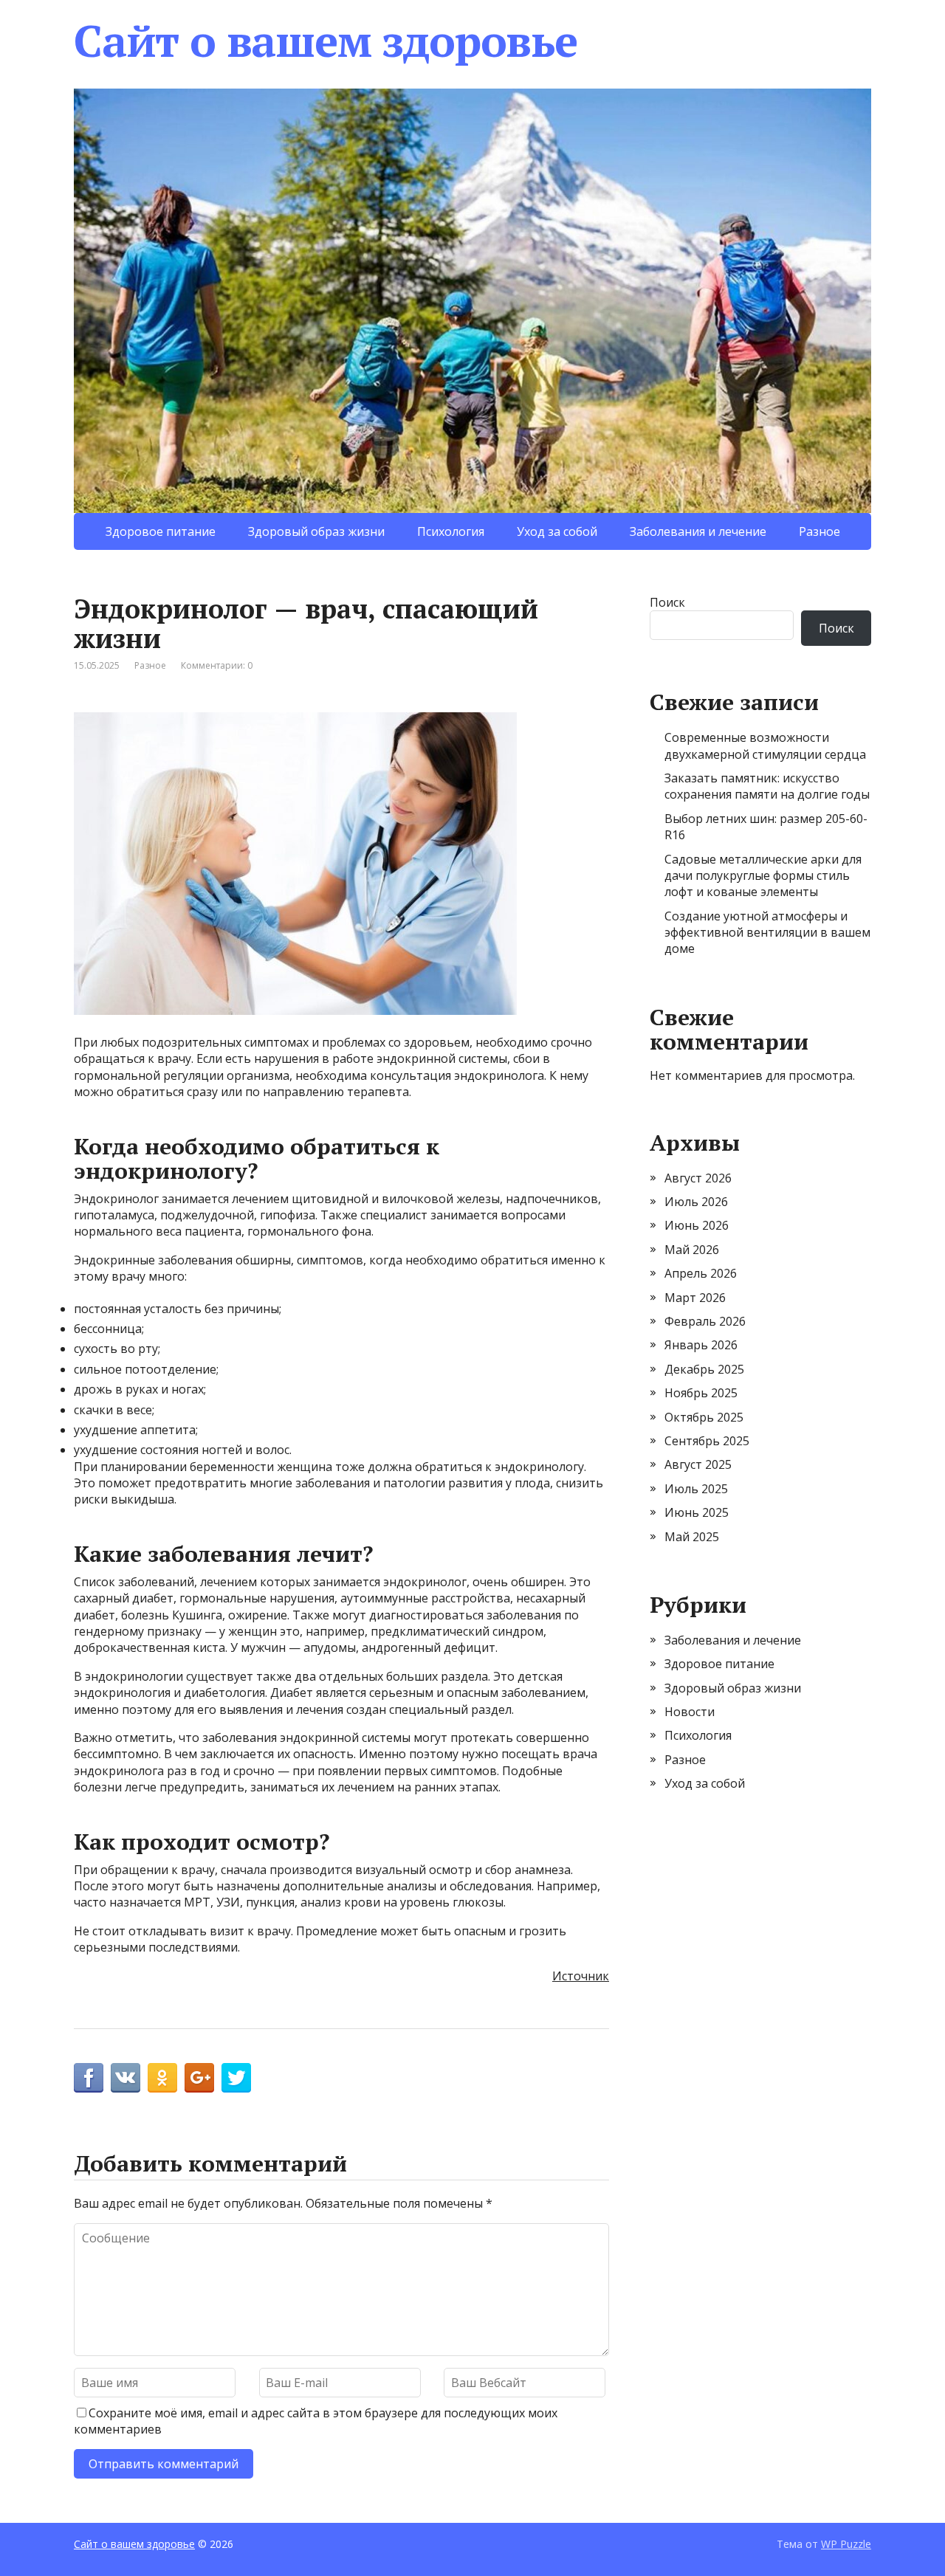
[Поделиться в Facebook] (89, 2078)
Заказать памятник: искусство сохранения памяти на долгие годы (767, 786)
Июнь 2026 (697, 1225)
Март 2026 (695, 1298)
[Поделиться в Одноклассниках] (162, 2078)
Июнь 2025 (697, 1512)
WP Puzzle (846, 2544)
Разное (819, 531)
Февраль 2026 (705, 1321)
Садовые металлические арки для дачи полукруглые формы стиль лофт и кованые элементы (763, 876)
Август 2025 (698, 1464)
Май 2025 (692, 1537)
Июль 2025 (696, 1489)
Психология (451, 531)
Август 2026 (698, 1178)
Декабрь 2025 (704, 1369)
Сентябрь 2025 (707, 1441)
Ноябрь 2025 (701, 1393)
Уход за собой (557, 531)
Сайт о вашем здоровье (326, 41)
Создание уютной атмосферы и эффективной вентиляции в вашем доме (767, 933)
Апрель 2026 (701, 1273)
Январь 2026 (701, 1345)
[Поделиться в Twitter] (236, 2078)
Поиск (667, 602)
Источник (581, 1976)
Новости (690, 1712)
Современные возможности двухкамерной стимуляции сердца (765, 745)
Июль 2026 (696, 1202)
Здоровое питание (161, 531)
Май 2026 (692, 1250)
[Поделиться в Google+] (199, 2078)
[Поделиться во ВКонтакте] (126, 2078)
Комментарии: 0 (217, 665)
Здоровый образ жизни (316, 531)
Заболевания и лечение (698, 531)
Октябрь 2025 (704, 1417)
